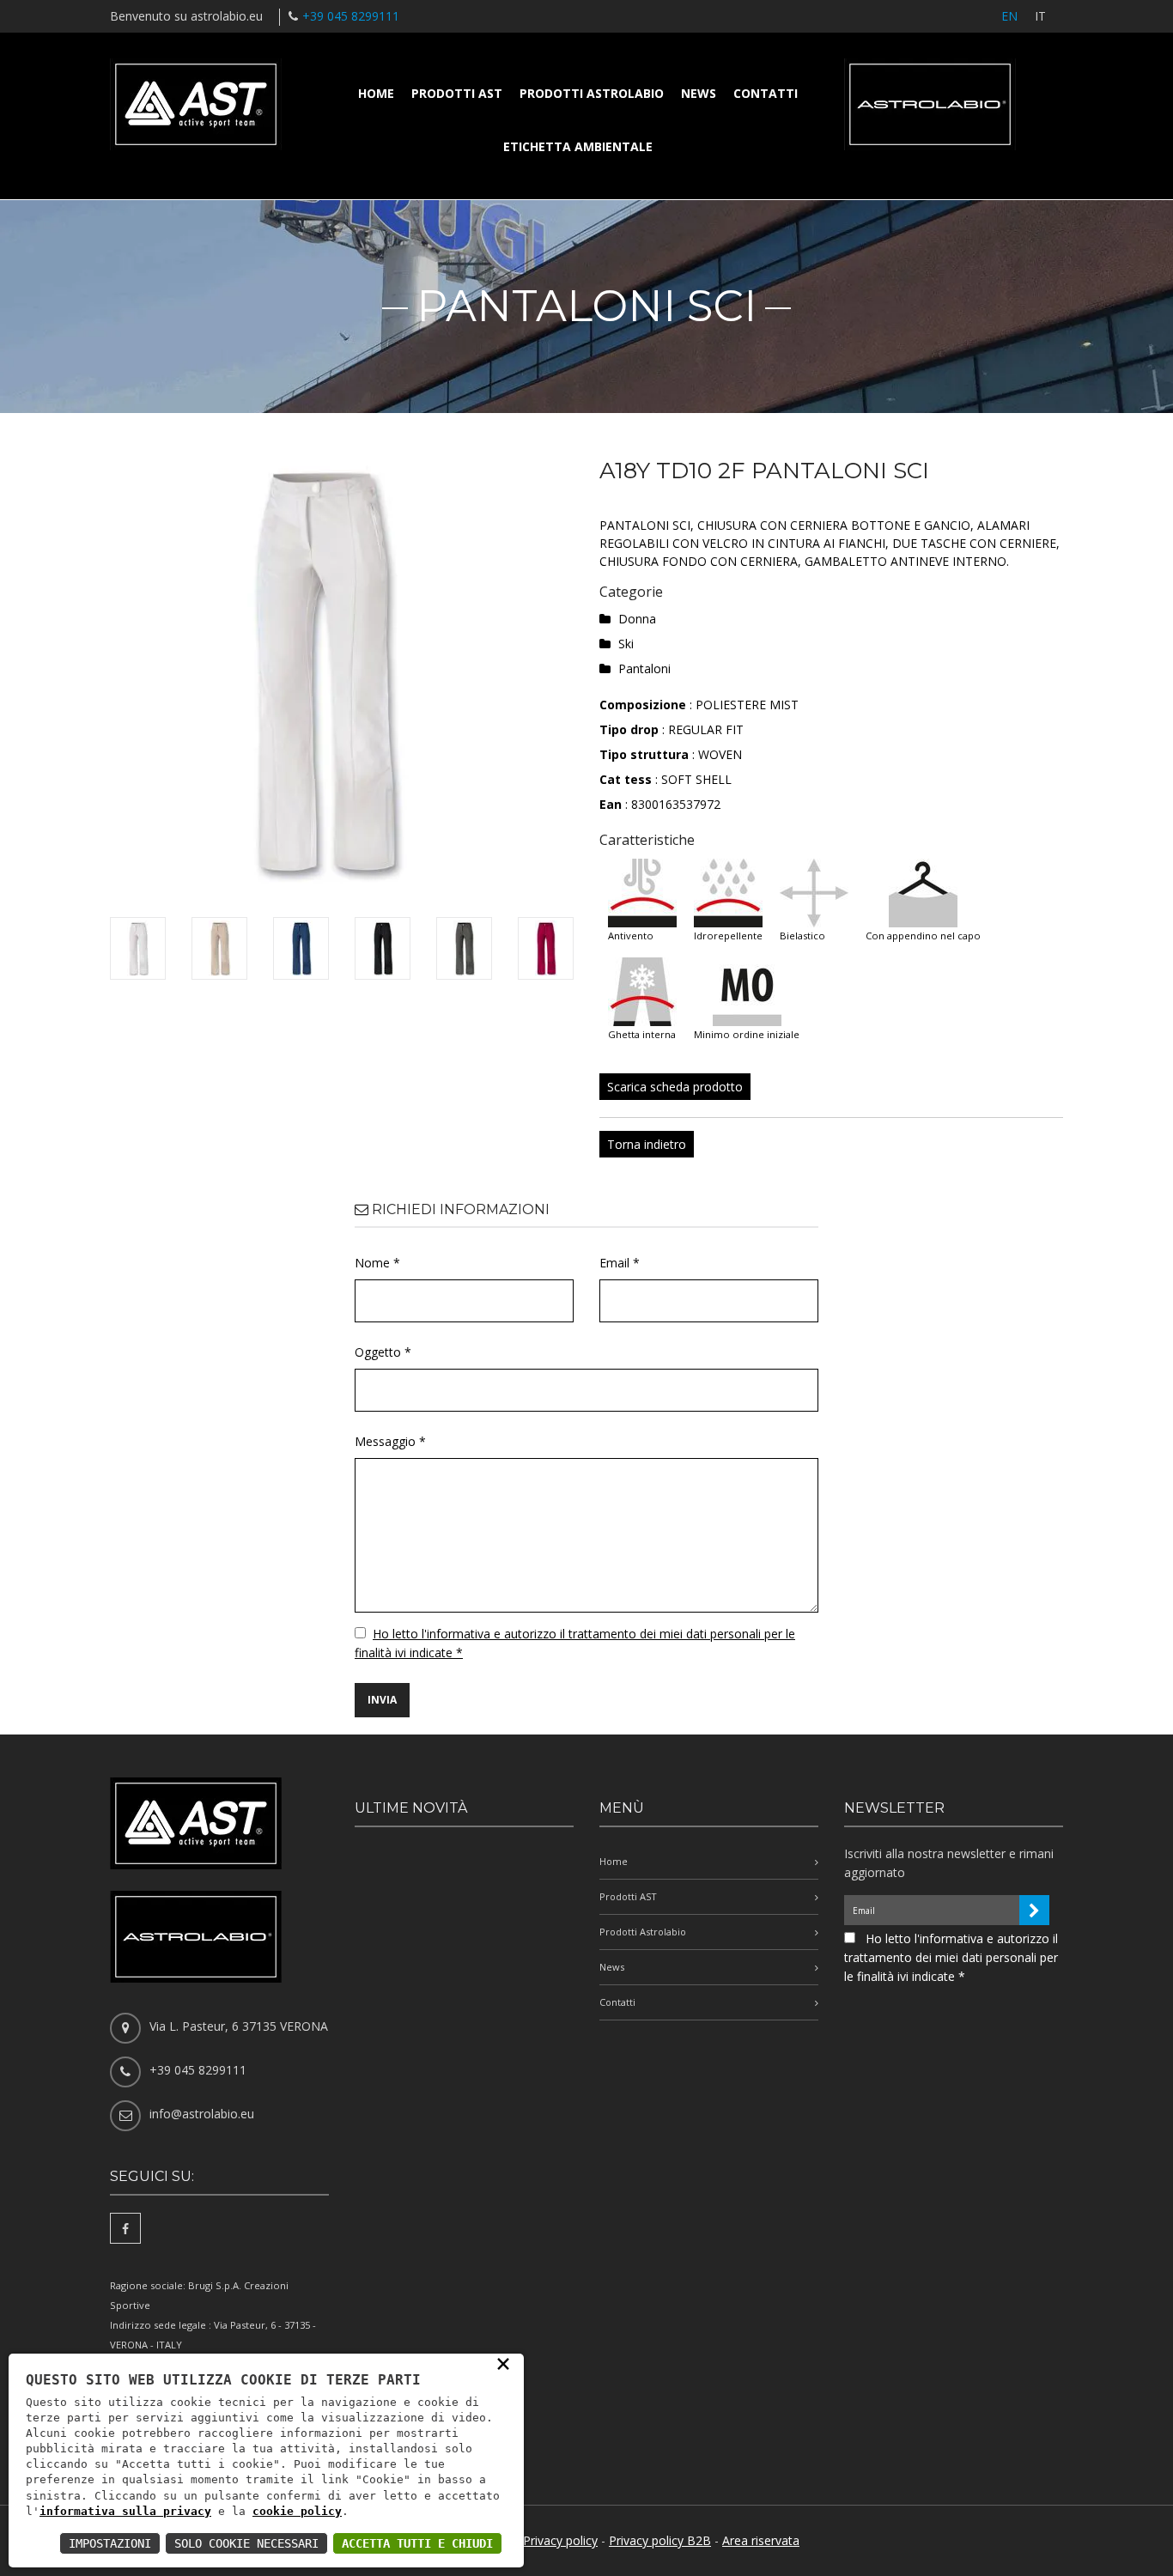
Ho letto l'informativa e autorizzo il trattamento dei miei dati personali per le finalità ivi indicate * (951, 1957)
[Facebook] (125, 2228)
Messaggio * (390, 1441)
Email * (620, 1263)
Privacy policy (560, 2540)
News (699, 93)
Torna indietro (647, 1144)
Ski (626, 644)
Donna (637, 619)
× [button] (503, 2363)
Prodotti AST (457, 93)
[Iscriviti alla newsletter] (1034, 1910)
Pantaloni (644, 668)
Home (376, 93)
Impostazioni (110, 2543)
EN (1009, 16)
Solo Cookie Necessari (246, 2543)
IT (1040, 16)
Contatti (766, 93)
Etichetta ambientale (578, 146)
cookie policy (297, 2511)
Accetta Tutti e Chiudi (417, 2543)
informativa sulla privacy (125, 2511)
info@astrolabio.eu (202, 2114)
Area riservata (761, 2540)
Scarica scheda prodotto (675, 1087)
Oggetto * (383, 1352)
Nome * (377, 1263)
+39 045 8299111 (351, 16)
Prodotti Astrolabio (592, 93)
